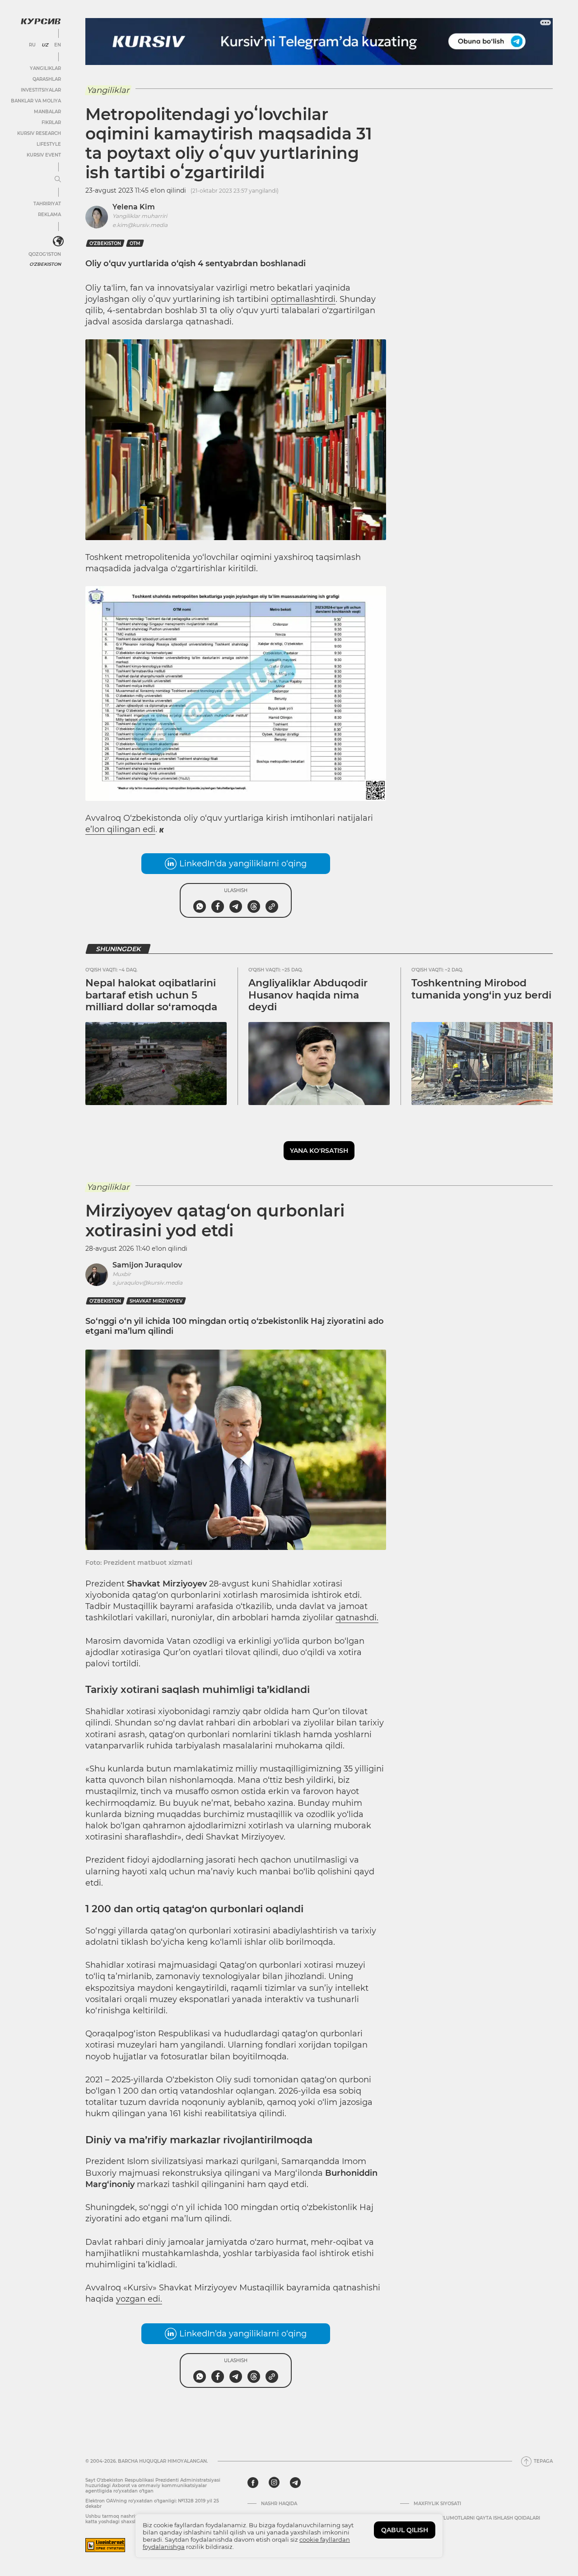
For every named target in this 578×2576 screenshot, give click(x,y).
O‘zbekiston (105, 243)
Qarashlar (47, 79)
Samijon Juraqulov (147, 1265)
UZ (45, 45)
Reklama (49, 215)
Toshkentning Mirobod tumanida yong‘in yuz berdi (481, 989)
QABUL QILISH (405, 2530)
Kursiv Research (39, 133)
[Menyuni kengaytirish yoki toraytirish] (58, 180)
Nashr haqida (279, 2504)
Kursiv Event (44, 155)
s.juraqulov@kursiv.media (147, 1283)
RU (32, 45)
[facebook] (253, 2483)
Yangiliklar (45, 68)
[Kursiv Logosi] (41, 21)
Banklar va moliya (36, 101)
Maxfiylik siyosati (437, 2504)
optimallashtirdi (303, 299)
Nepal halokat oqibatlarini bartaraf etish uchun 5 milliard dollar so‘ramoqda (151, 995)
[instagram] (274, 2483)
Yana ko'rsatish (319, 1151)
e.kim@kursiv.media (140, 225)
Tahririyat (47, 204)
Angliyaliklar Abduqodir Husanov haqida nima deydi (308, 995)
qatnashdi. (357, 1618)
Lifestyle (49, 144)
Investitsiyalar (41, 90)
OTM (135, 243)
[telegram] (295, 2483)
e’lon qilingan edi (120, 829)
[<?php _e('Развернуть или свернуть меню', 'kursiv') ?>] (58, 241)
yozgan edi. (139, 2299)
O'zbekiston (45, 264)
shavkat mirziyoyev (156, 1301)
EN (58, 45)
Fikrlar (51, 123)
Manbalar (47, 112)
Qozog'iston (45, 254)
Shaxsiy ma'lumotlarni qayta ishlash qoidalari (477, 2518)
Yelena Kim (134, 207)
